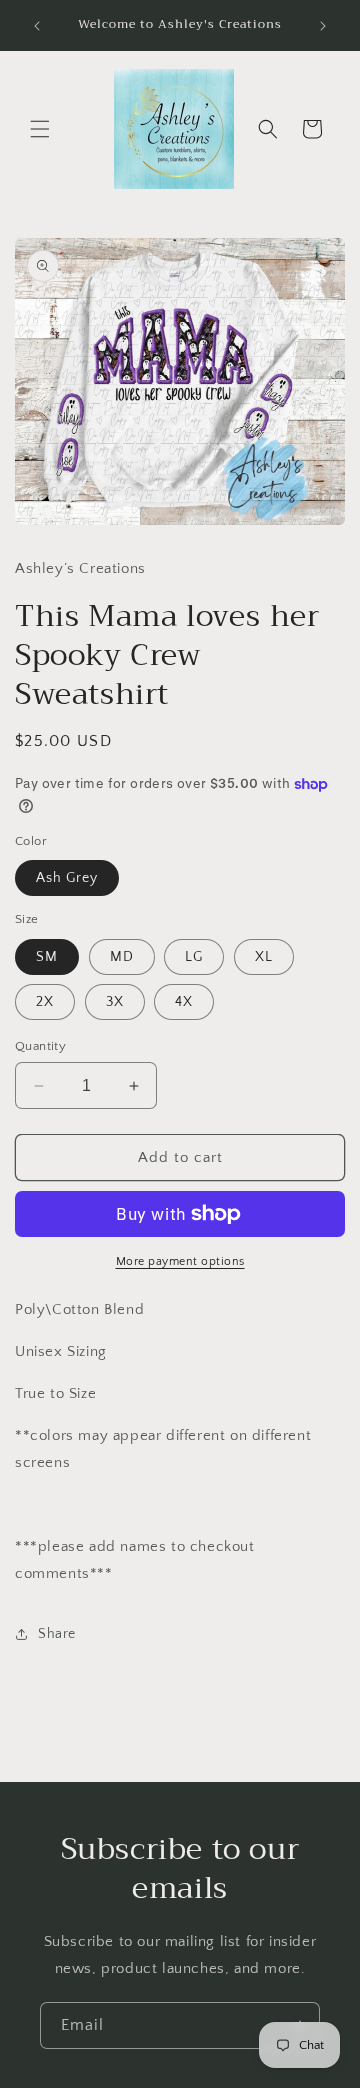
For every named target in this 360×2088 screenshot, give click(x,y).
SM (47, 957)
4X (184, 1002)
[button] (40, 129)
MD (122, 957)
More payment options (180, 1261)
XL (264, 957)
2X (45, 1002)
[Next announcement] (323, 26)
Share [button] (57, 1634)
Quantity (40, 1046)
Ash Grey (67, 878)
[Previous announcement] (37, 26)
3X (115, 1002)
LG (194, 957)
